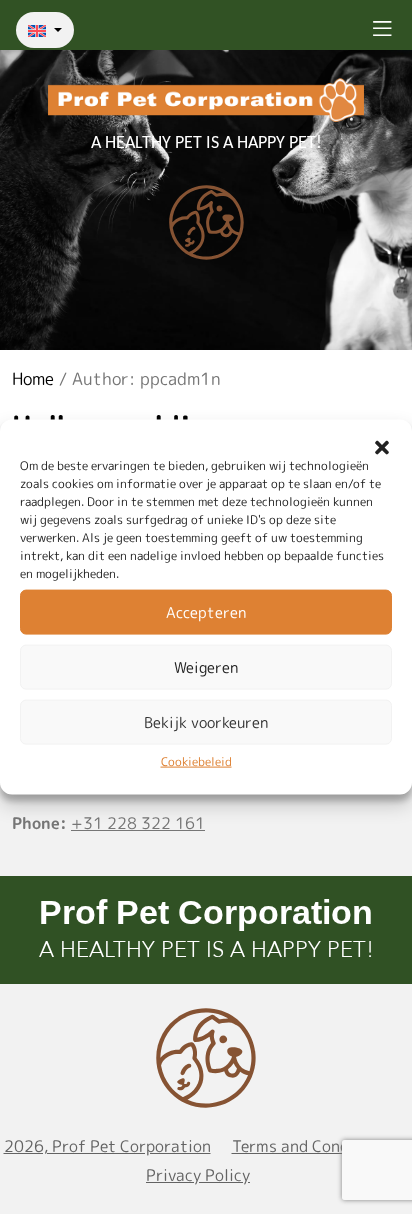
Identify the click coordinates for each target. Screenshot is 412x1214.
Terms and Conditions (312, 1146)
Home (33, 378)
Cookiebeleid (196, 761)
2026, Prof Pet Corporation (107, 1146)
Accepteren (206, 611)
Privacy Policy (198, 1175)
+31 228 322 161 (138, 823)
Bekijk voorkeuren (206, 721)
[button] (382, 445)
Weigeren (206, 666)
